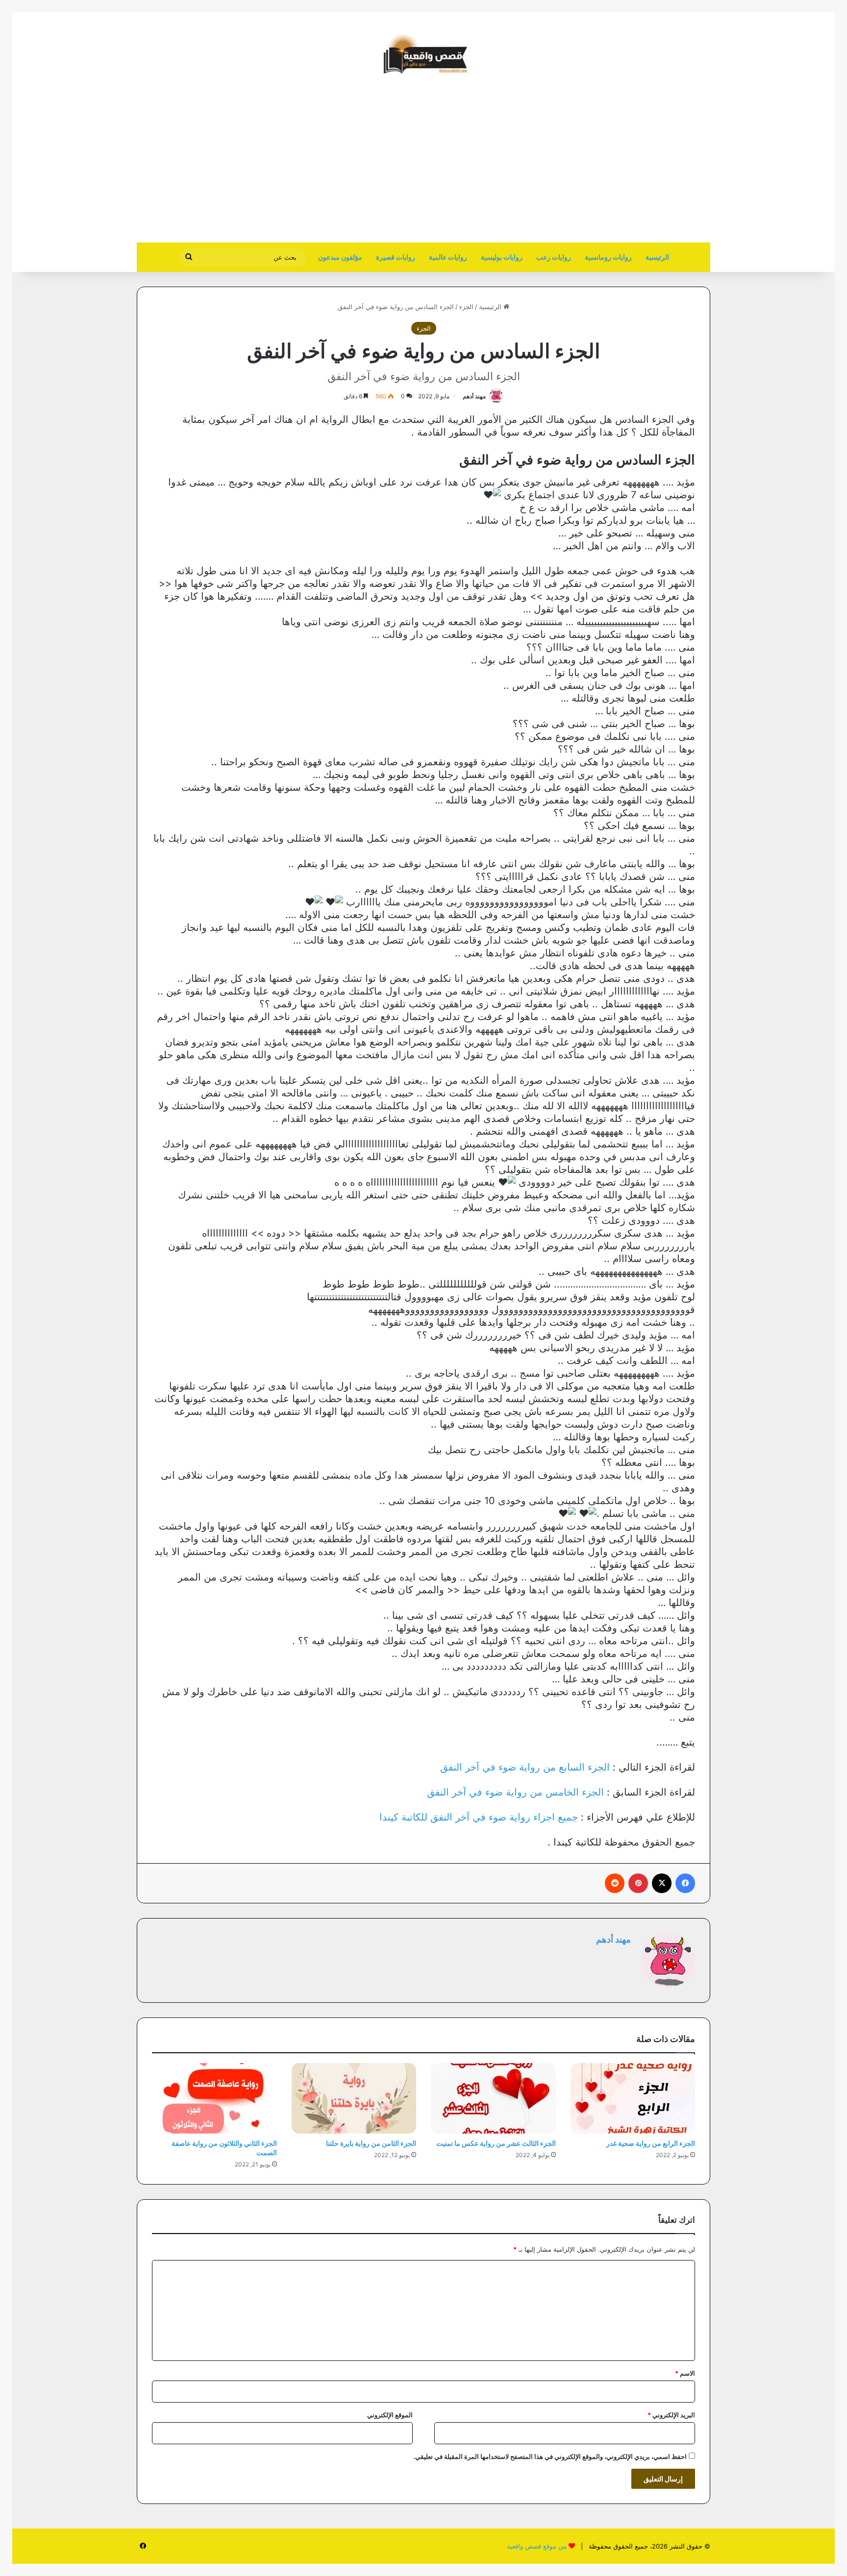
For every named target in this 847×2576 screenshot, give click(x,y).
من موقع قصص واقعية (537, 2546)
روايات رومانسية (608, 257)
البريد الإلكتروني (671, 2415)
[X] (662, 1883)
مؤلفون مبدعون (340, 257)
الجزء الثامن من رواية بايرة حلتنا (371, 2143)
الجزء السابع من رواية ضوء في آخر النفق (525, 1767)
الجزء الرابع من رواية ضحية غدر (651, 2143)
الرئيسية (657, 257)
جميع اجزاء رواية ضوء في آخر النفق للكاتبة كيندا (479, 1817)
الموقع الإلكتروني (390, 2415)
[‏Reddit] (615, 1883)
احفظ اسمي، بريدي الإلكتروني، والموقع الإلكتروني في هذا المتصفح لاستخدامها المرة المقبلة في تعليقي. (550, 2456)
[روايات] (423, 54)
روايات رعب (554, 257)
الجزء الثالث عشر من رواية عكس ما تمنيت (496, 2143)
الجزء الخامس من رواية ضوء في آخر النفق (515, 1792)
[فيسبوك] (685, 1883)
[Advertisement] (628, 164)
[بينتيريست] (638, 1883)
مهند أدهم (474, 396)
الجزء (466, 307)
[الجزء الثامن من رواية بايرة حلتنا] (354, 2098)
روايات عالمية (448, 257)
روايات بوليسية (502, 257)
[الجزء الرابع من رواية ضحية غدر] (633, 2098)
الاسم (685, 2373)
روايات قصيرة (396, 257)
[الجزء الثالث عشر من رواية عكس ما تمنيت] (493, 2098)
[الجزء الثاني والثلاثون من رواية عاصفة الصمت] (214, 2098)
